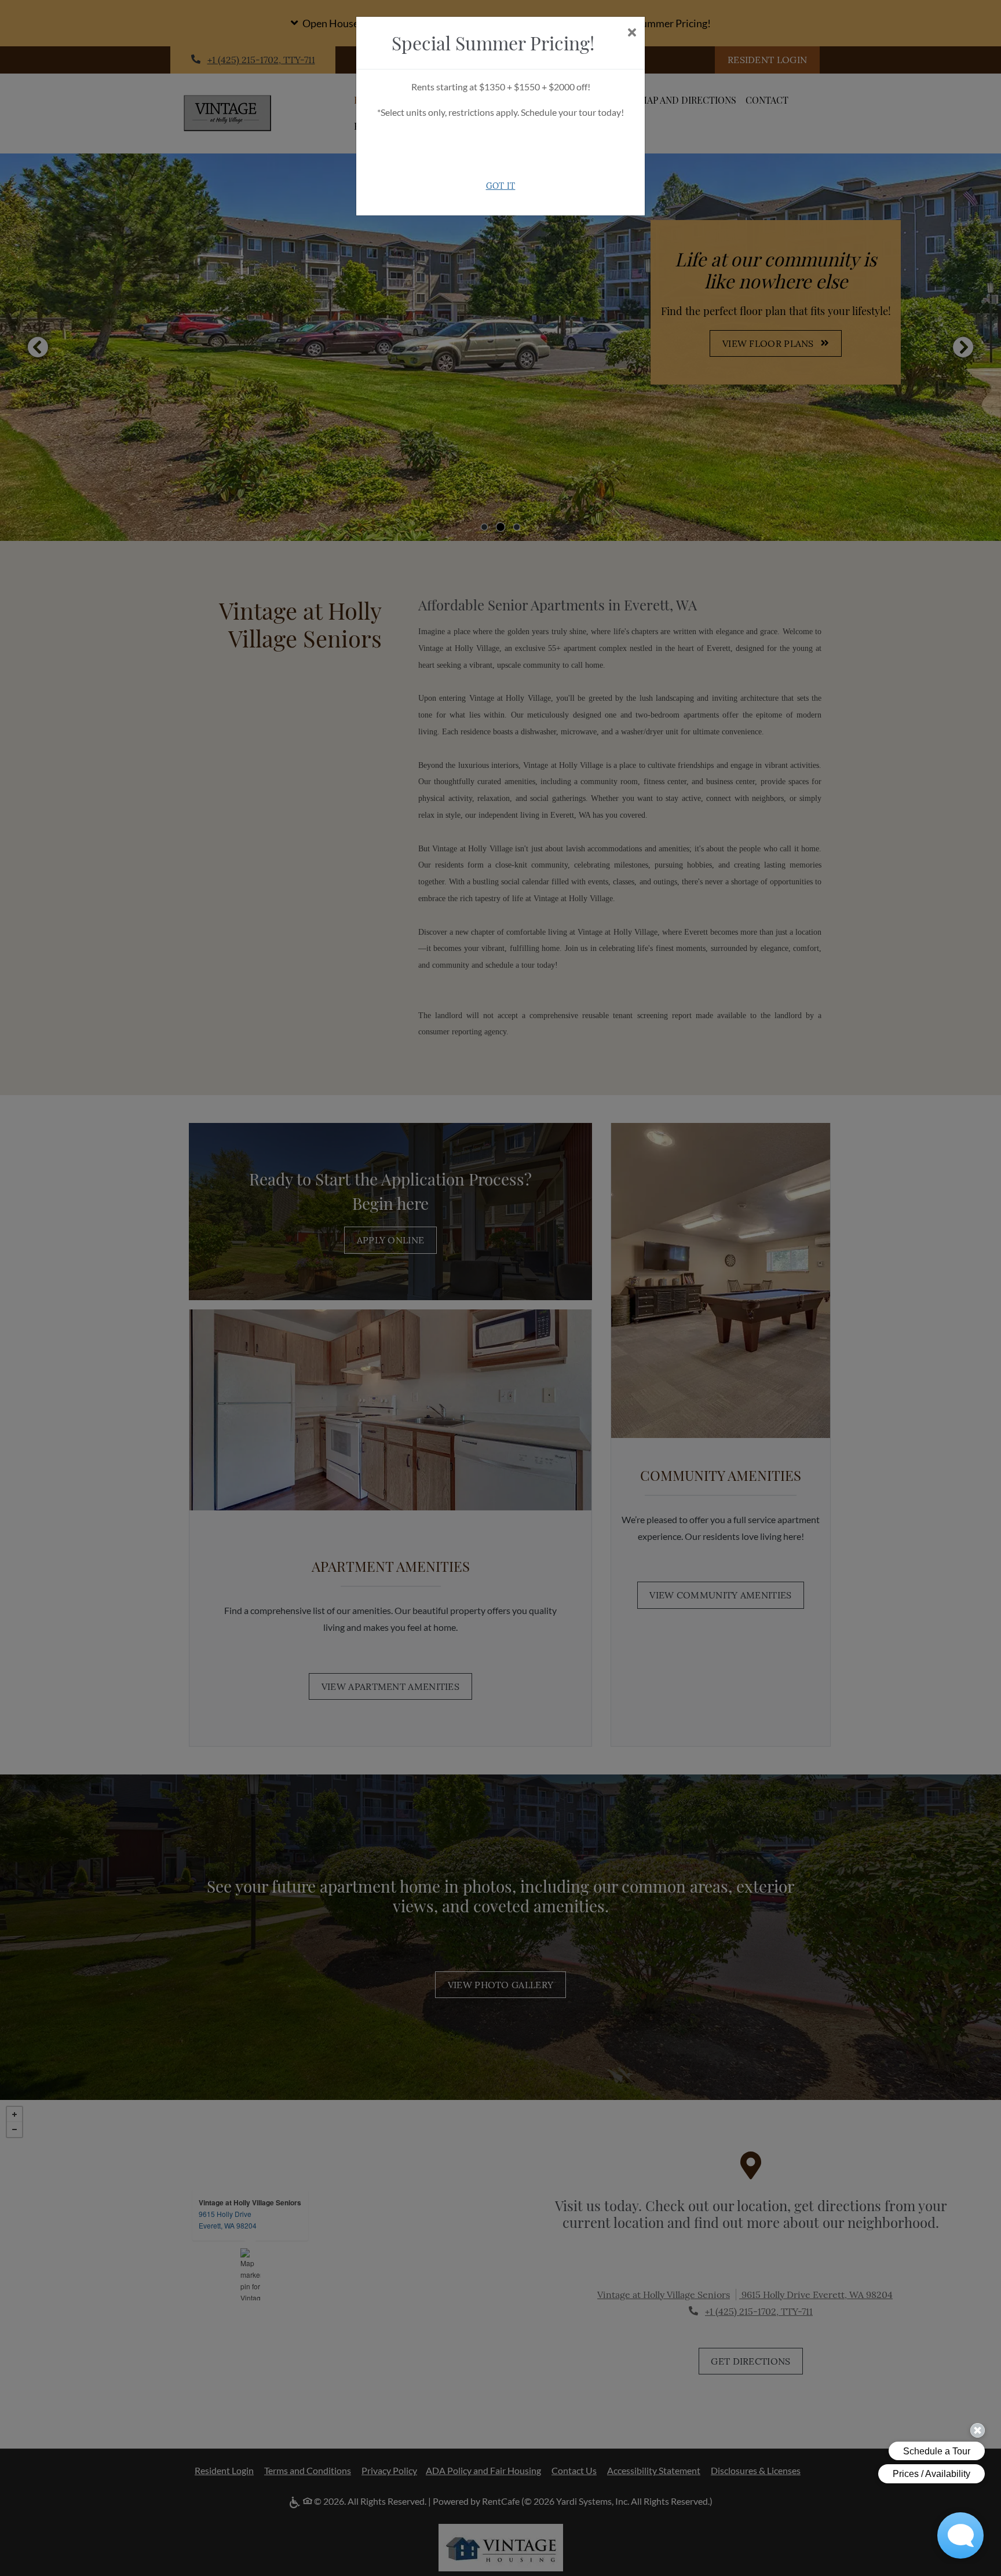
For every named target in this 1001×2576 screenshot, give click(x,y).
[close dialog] (632, 33)
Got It (501, 186)
